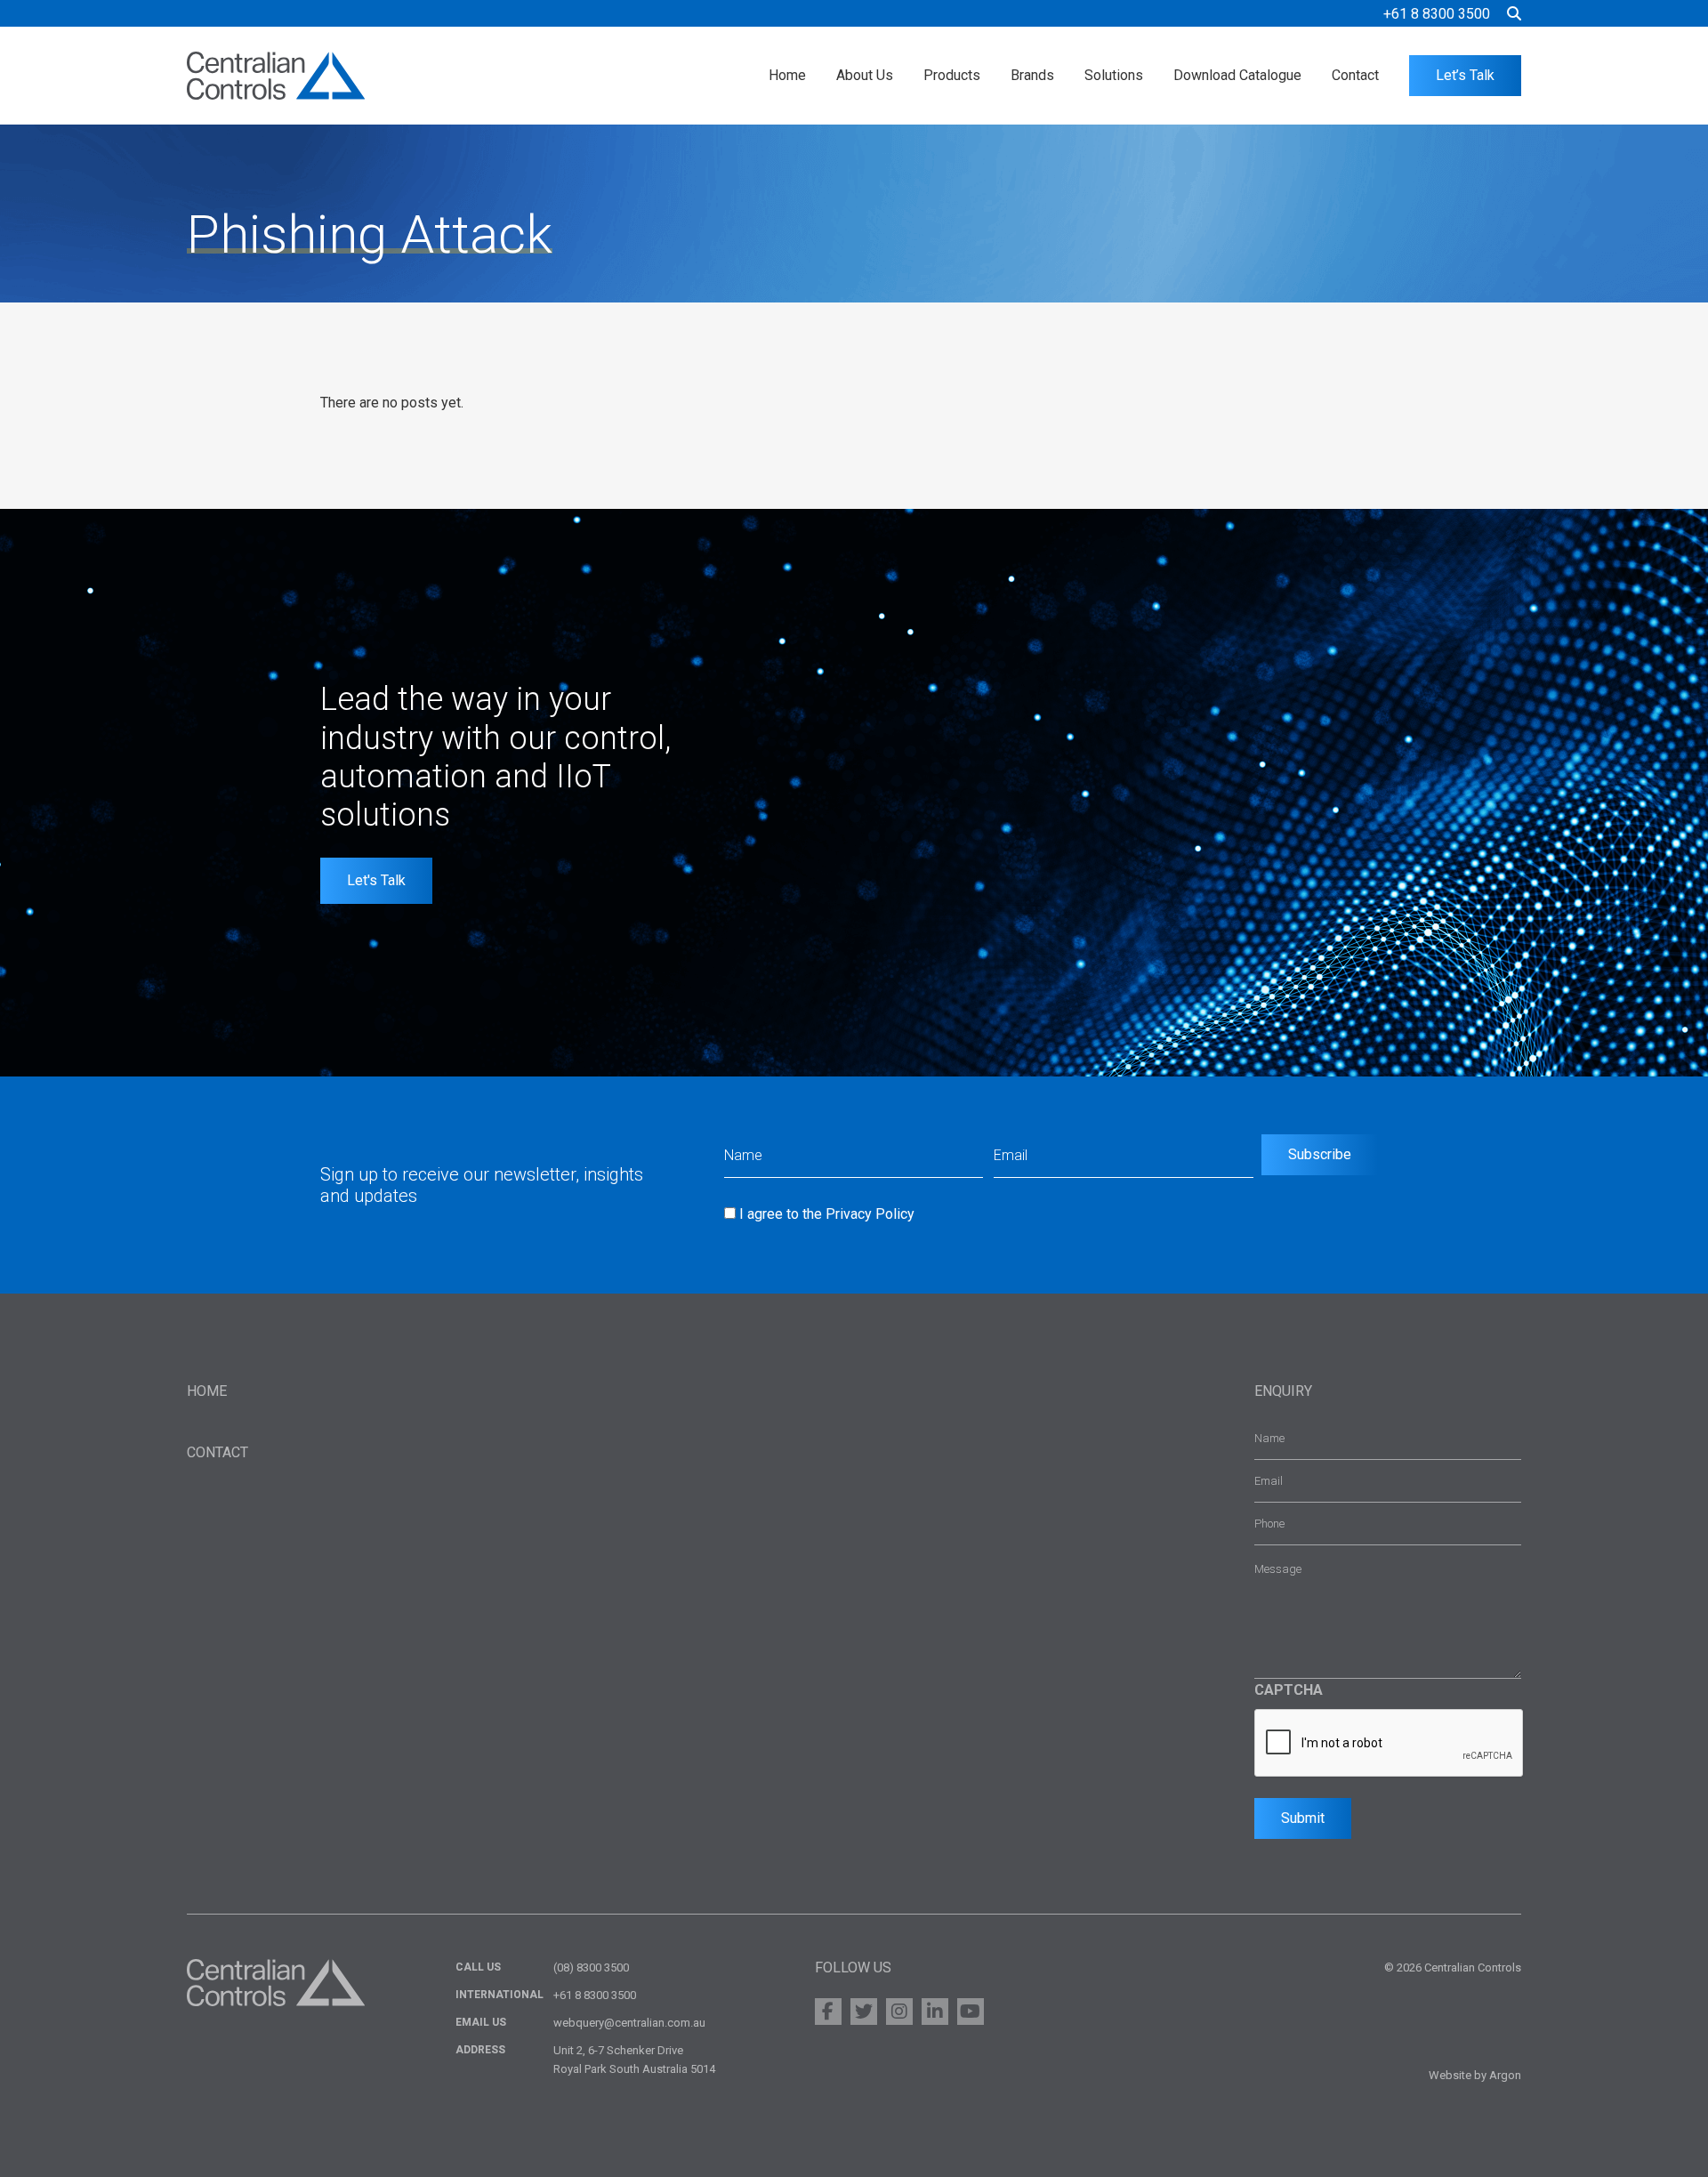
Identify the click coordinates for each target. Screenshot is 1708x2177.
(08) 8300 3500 (591, 1967)
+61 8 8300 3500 (1437, 14)
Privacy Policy (870, 1214)
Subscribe (1320, 1154)
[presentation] (1390, 1744)
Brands (1032, 75)
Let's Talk (376, 880)
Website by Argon (1475, 2075)
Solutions (1114, 75)
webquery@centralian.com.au (629, 2023)
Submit (1303, 1818)
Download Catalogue (1237, 75)
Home (787, 75)
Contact (1355, 75)
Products (952, 75)
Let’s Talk (1465, 75)
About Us (865, 75)
